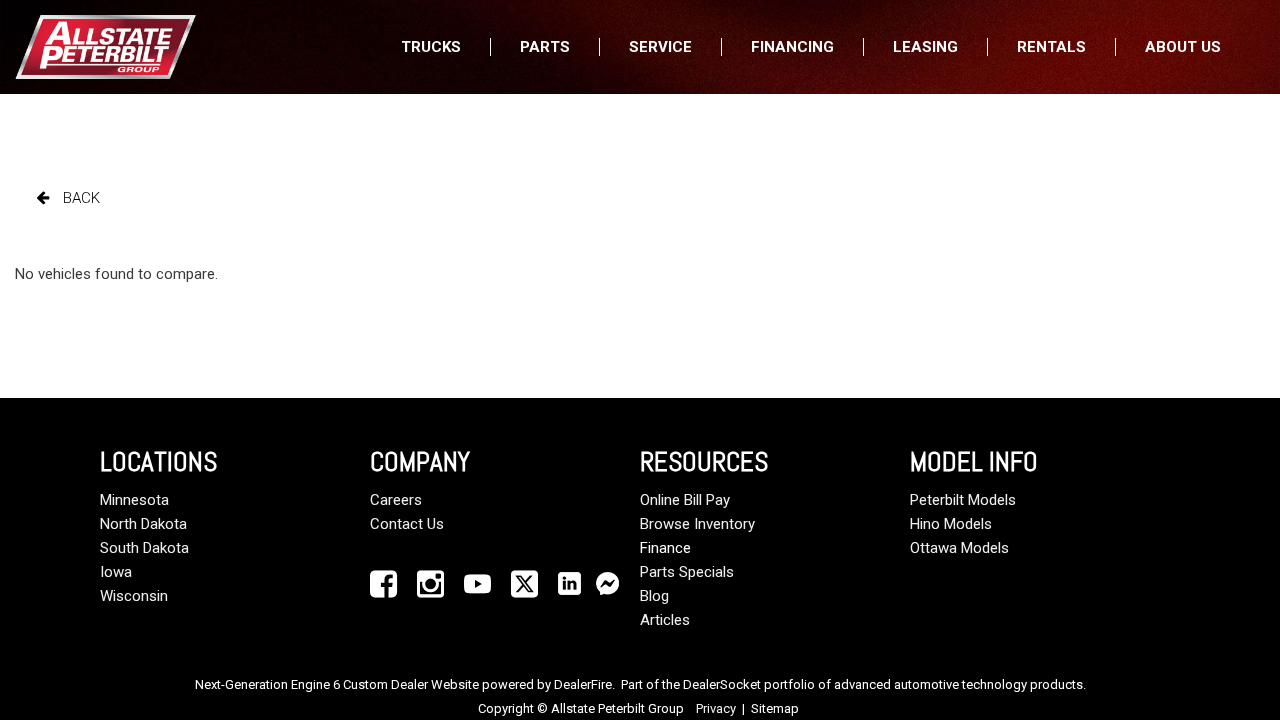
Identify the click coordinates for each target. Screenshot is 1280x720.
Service (660, 47)
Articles (665, 620)
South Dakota (144, 548)
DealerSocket (722, 684)
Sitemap (775, 708)
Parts (545, 47)
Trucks (431, 47)
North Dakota (143, 524)
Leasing (925, 47)
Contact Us (407, 524)
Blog (654, 596)
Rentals (1051, 47)
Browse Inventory (697, 524)
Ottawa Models (959, 548)
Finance (665, 548)
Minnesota (134, 500)
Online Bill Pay (685, 500)
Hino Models (951, 524)
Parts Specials (687, 572)
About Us (1183, 47)
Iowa (116, 572)
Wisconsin (134, 596)
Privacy (716, 708)
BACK (79, 198)
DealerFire (583, 684)
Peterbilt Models (963, 500)
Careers (396, 500)
